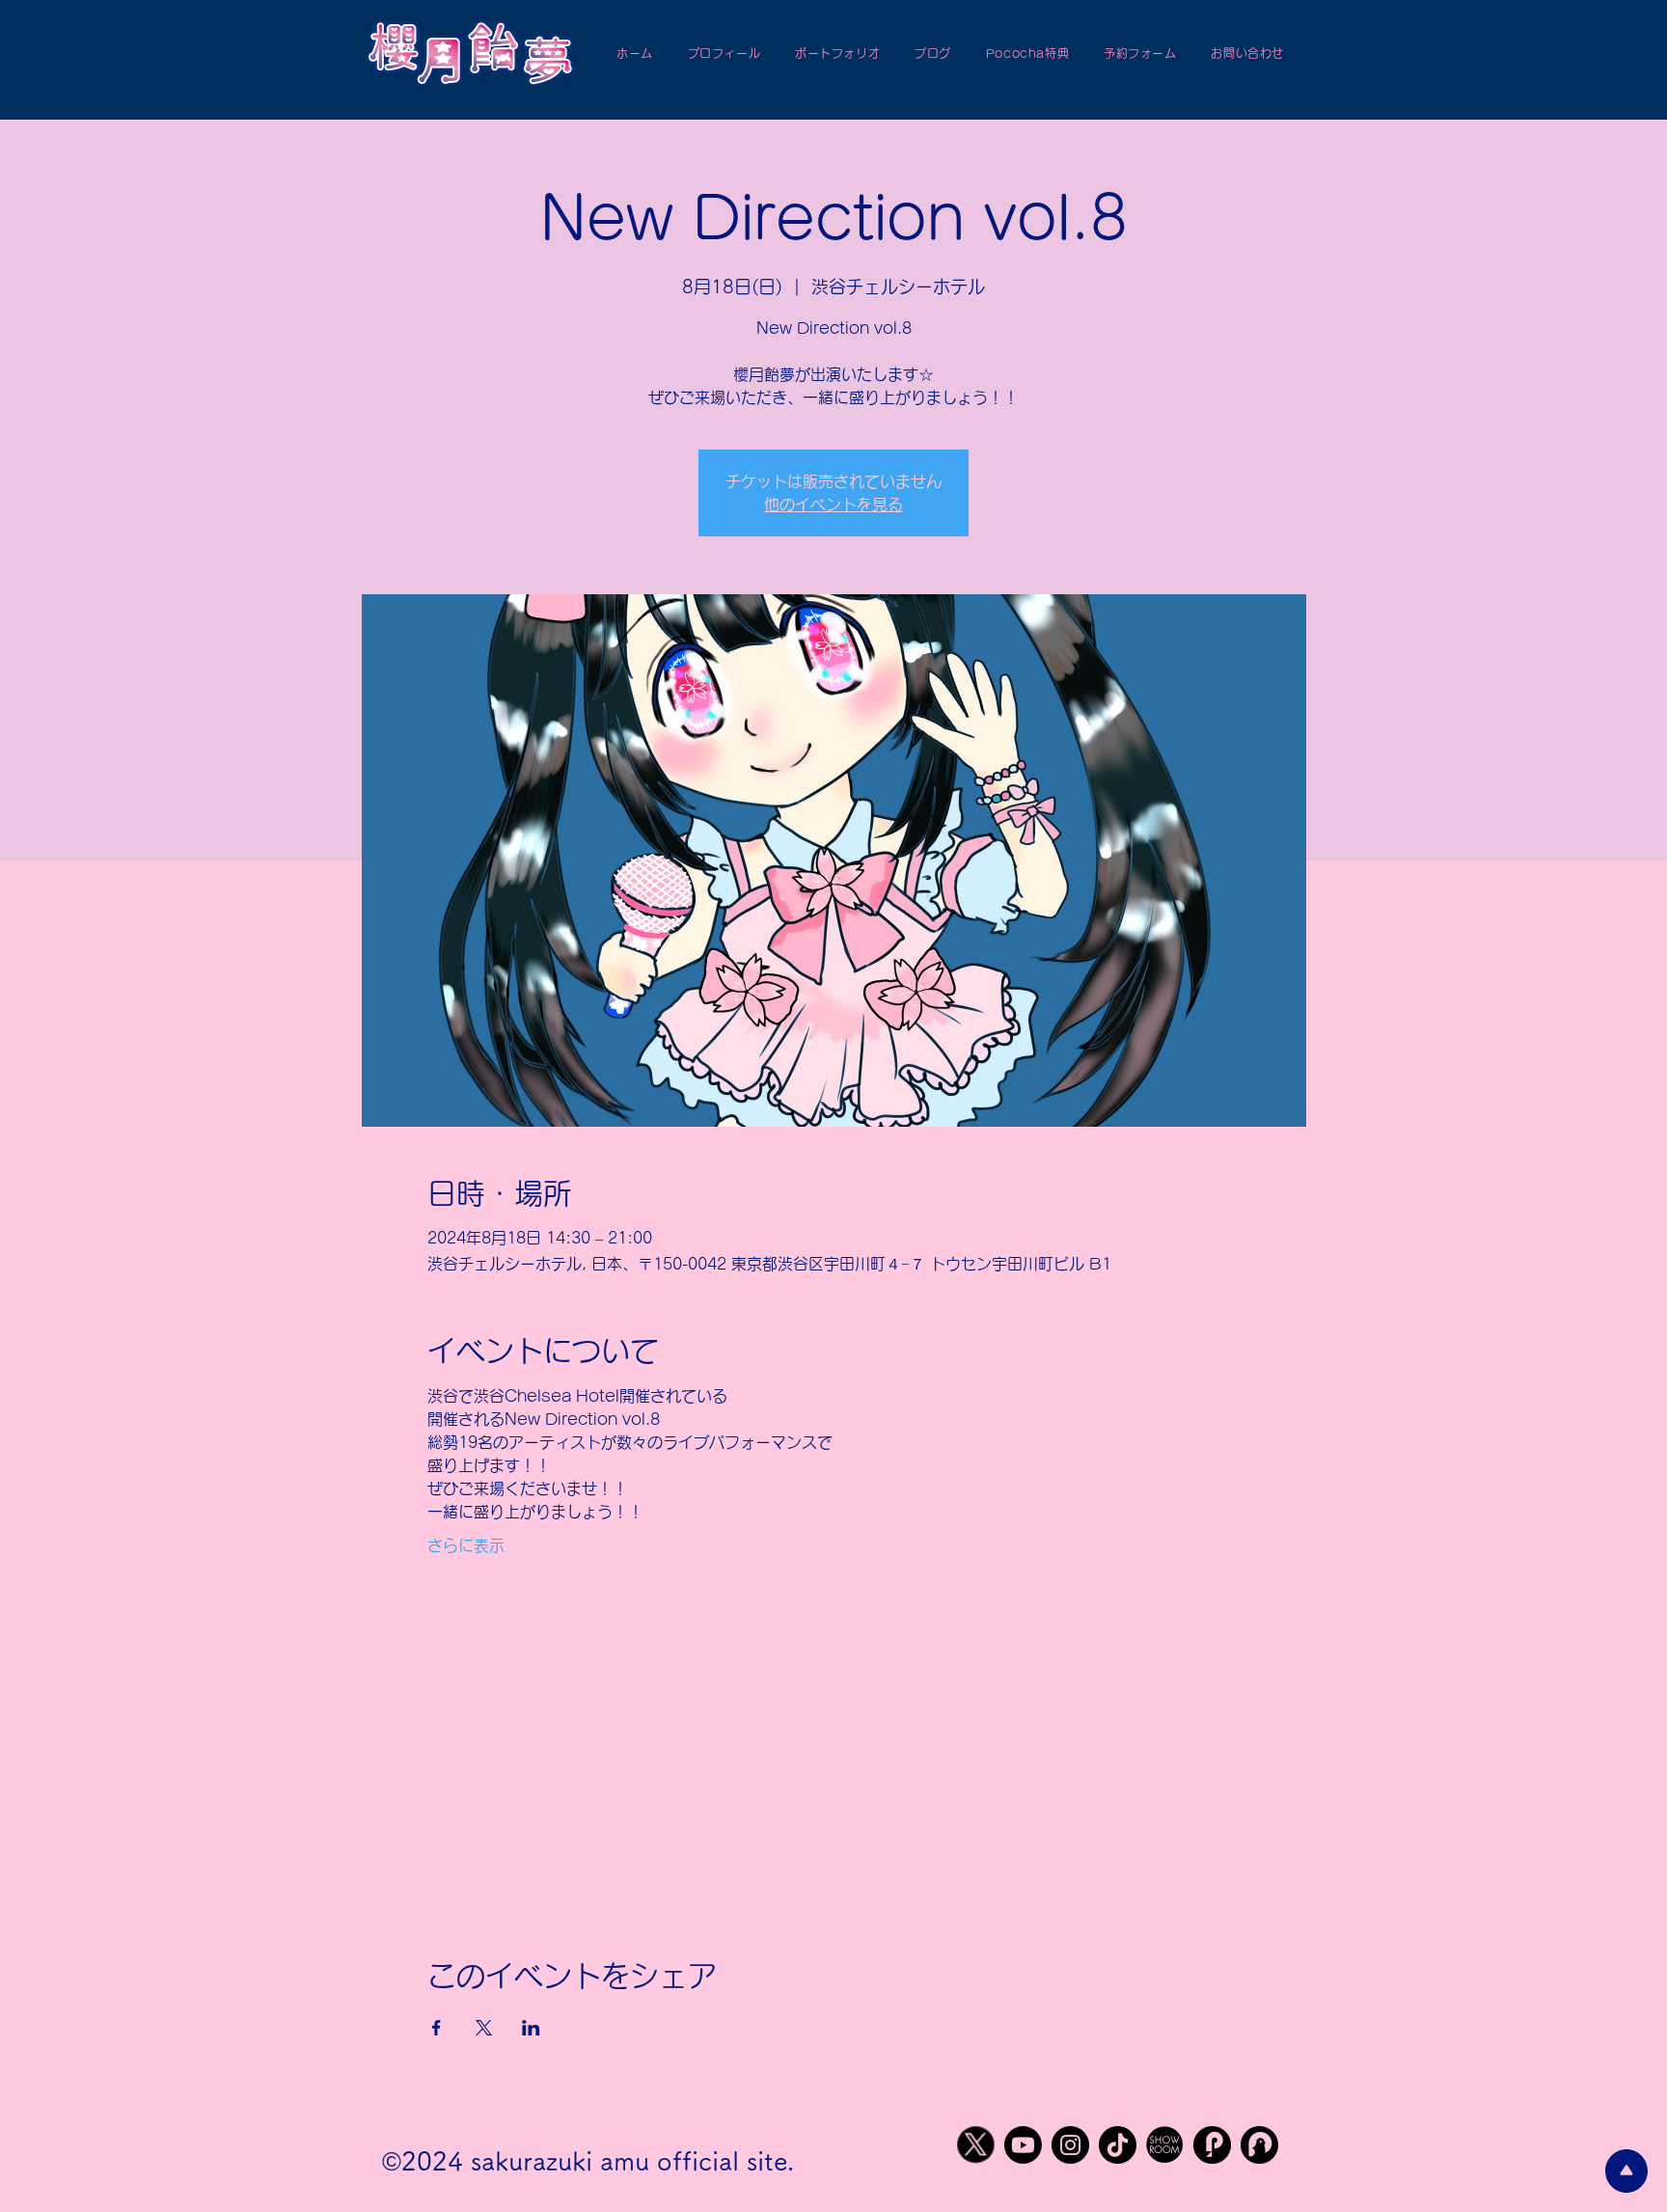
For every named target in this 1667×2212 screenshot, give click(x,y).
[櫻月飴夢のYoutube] (1023, 2145)
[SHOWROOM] (1165, 2145)
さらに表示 (466, 1545)
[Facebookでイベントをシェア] (437, 2028)
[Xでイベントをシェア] (484, 2028)
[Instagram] (1070, 2145)
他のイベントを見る (833, 505)
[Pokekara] (1259, 2145)
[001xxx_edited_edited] (976, 2145)
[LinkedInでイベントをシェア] (531, 2028)
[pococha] (1212, 2145)
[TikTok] (1118, 2145)
